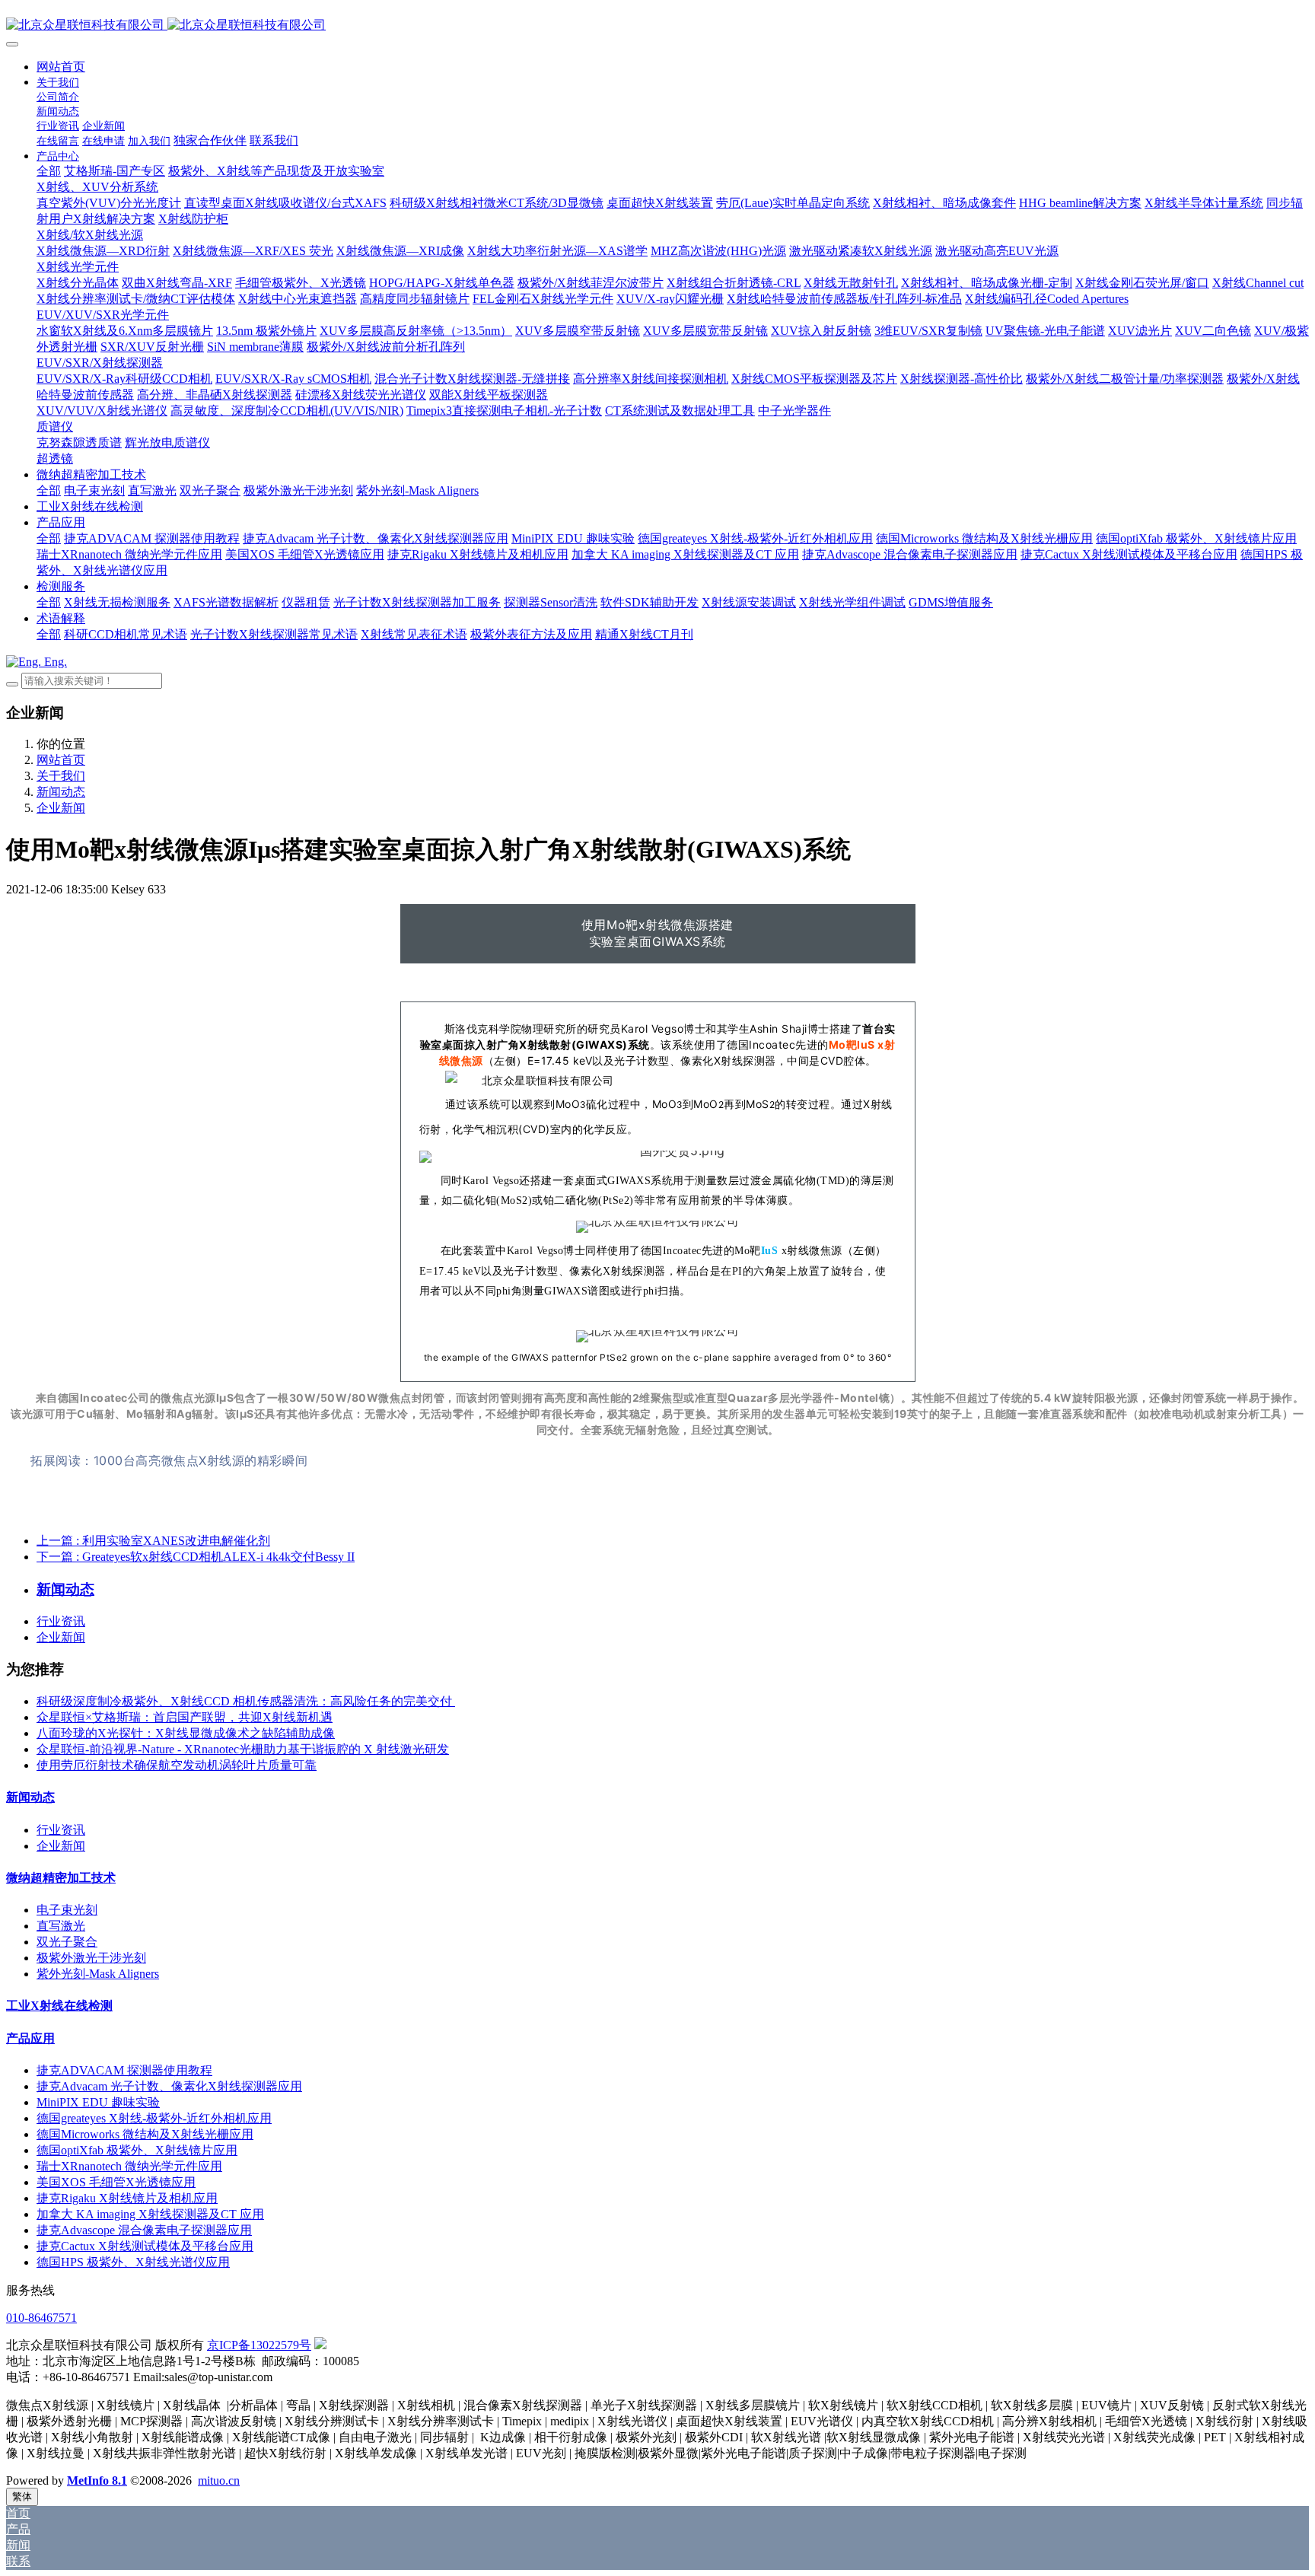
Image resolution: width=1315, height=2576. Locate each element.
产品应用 (30, 2038)
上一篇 (153, 1541)
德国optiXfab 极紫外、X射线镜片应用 (137, 2150)
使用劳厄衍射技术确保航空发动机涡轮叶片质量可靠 (177, 1765)
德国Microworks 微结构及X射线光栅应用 (145, 2134)
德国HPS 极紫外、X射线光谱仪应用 (133, 2262)
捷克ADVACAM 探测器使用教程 (124, 2070)
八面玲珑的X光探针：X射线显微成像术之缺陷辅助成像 (186, 1733)
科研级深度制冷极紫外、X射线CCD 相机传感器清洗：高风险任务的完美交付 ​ (246, 1701)
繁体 (22, 2496)
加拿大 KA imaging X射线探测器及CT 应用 (150, 2214)
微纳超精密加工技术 (61, 1878)
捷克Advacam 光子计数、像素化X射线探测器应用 (169, 2086)
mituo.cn (219, 2480)
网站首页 (61, 67)
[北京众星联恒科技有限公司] (657, 25)
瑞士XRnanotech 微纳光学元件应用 (129, 2166)
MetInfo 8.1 (97, 2480)
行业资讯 (61, 1621)
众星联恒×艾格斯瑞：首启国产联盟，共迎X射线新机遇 (185, 1717)
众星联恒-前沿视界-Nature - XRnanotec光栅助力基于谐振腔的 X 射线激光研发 (243, 1749)
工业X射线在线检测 (59, 2006)
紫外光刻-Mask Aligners (98, 1974)
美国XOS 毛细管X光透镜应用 (116, 2182)
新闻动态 (61, 792)
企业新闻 (61, 808)
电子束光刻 (67, 1910)
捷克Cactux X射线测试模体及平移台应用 (145, 2246)
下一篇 (196, 1557)
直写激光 (61, 1926)
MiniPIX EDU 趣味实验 (98, 2102)
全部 (49, 171)
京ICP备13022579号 (259, 2345)
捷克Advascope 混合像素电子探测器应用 (144, 2230)
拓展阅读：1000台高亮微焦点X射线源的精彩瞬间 (169, 1460)
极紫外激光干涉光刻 (91, 1958)
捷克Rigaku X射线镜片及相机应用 (127, 2198)
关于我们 (61, 776)
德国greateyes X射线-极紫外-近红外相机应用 (154, 2118)
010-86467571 (41, 2318)
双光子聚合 (67, 1942)
